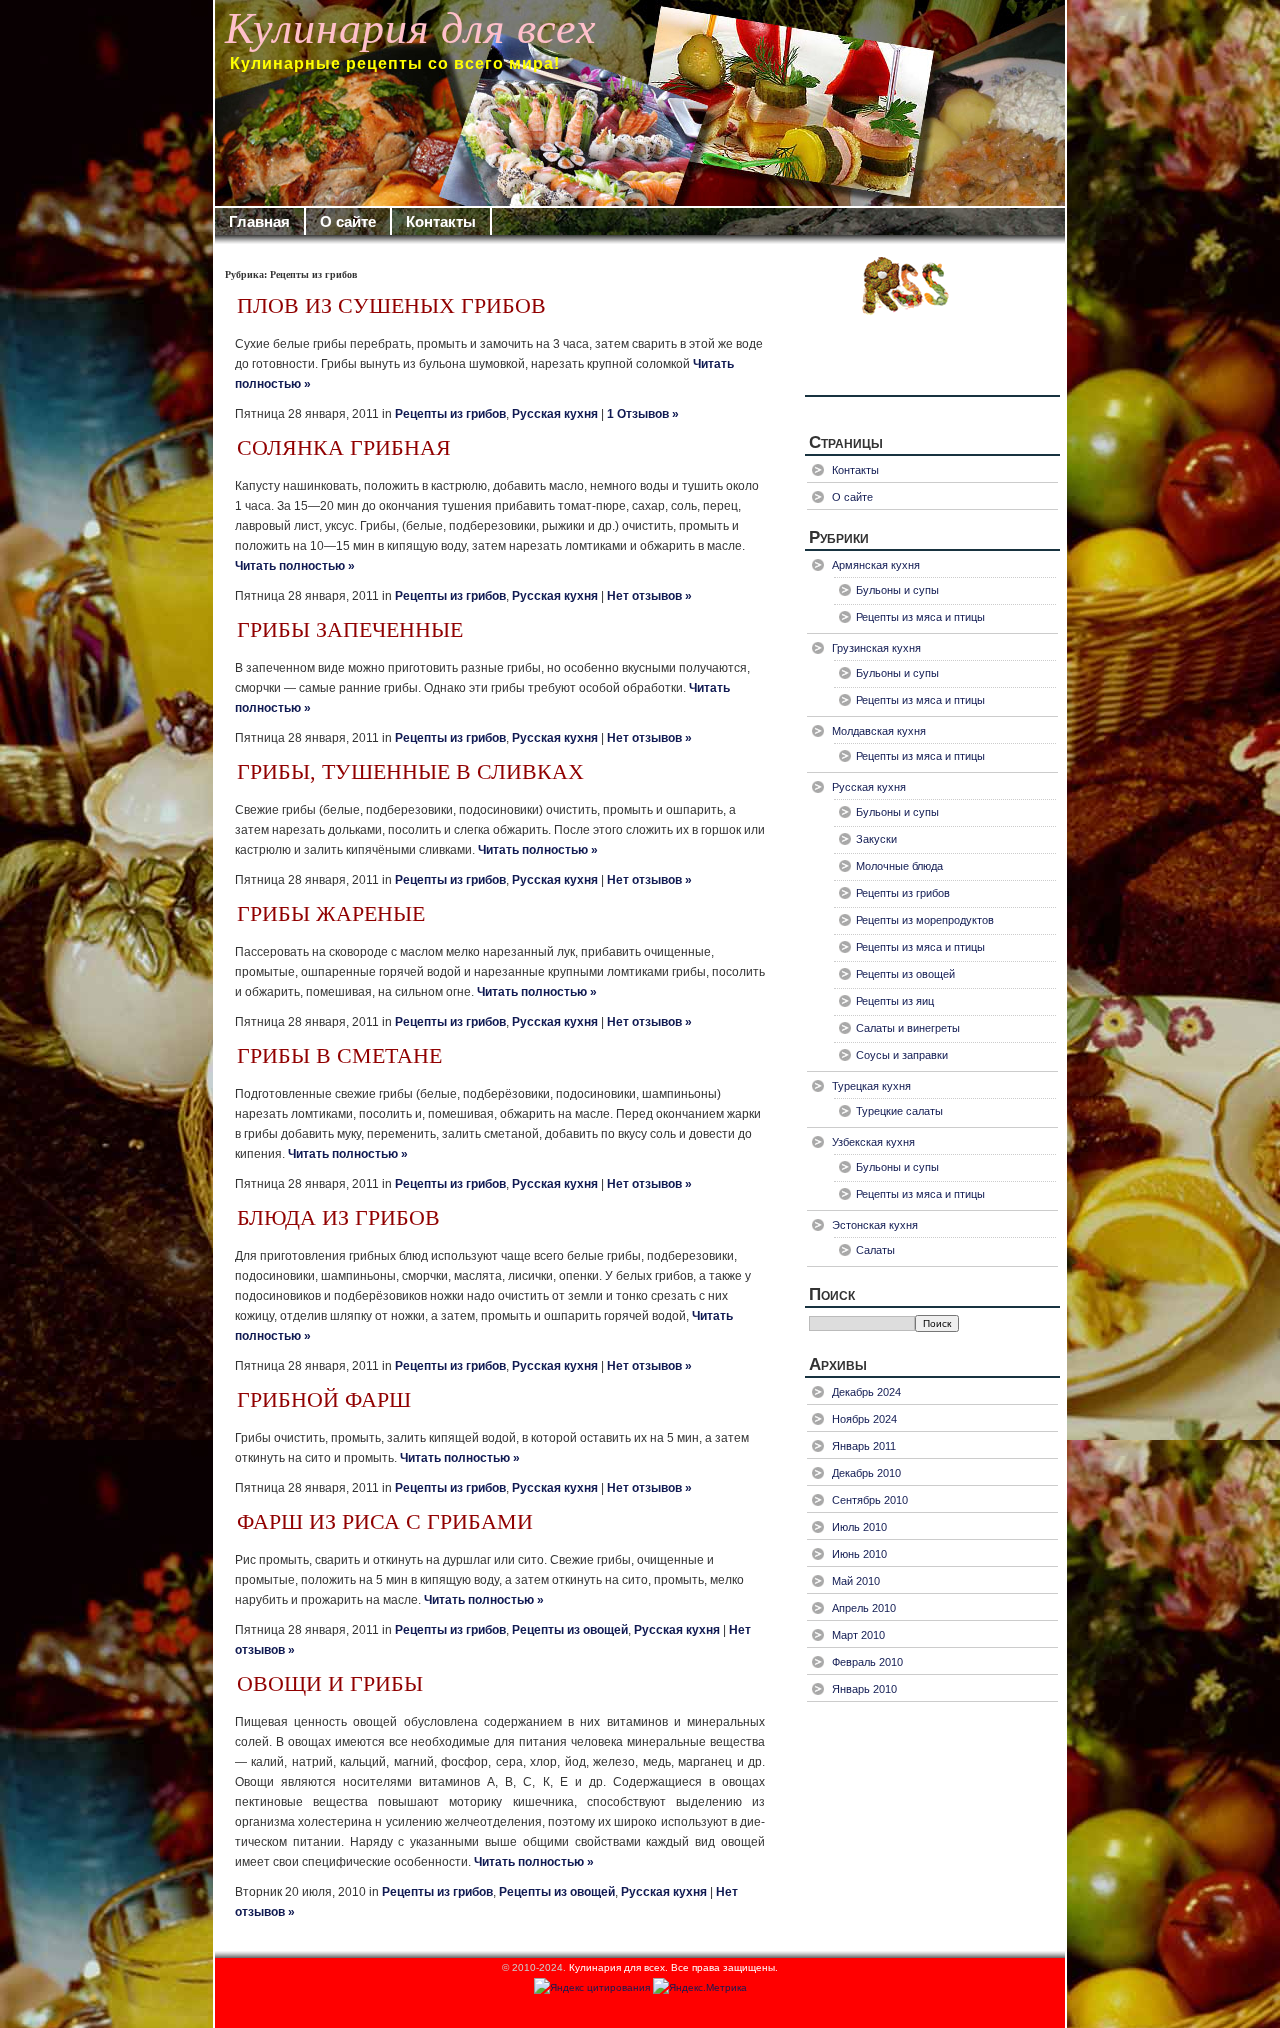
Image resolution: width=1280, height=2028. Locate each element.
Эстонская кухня (875, 1225)
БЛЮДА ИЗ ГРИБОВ (338, 1218)
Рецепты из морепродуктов (925, 920)
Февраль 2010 (867, 1662)
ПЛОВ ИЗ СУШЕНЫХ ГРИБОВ (391, 306)
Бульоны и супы (897, 590)
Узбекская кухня (873, 1142)
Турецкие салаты (899, 1111)
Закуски (876, 839)
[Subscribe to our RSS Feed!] (932, 324)
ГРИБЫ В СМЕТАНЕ (339, 1056)
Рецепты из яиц (895, 1001)
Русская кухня (555, 414)
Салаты (875, 1250)
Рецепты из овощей (570, 1630)
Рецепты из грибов (450, 414)
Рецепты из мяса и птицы (920, 617)
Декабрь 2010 (866, 1473)
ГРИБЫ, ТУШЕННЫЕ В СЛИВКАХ (410, 772)
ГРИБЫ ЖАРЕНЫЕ (331, 914)
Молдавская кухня (879, 731)
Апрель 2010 (864, 1608)
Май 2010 (856, 1581)
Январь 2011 (864, 1446)
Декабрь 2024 (866, 1392)
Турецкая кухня (871, 1086)
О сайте (348, 221)
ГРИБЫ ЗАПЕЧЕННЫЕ (350, 630)
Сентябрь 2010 (870, 1500)
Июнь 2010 (859, 1554)
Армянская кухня (876, 565)
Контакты (441, 221)
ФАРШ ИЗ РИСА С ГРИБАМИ (385, 1522)
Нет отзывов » (649, 596)
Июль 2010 (859, 1527)
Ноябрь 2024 (864, 1419)
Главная (259, 221)
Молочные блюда (899, 866)
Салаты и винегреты (908, 1028)
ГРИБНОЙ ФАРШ (324, 1400)
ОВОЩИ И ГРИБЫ (330, 1684)
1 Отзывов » (643, 414)
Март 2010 (858, 1635)
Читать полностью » (295, 566)
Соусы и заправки (902, 1055)
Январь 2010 (864, 1689)
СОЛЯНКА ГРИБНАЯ (344, 448)
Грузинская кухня (876, 648)
